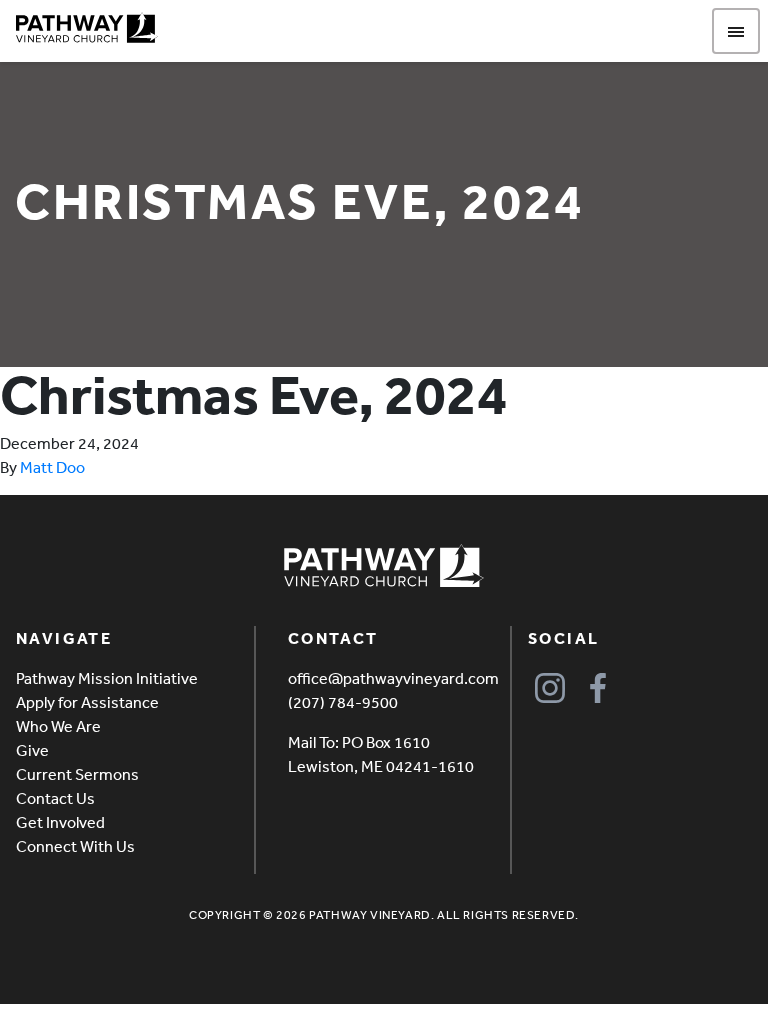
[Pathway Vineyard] (87, 28)
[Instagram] (550, 688)
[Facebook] (598, 688)
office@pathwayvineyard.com (393, 678)
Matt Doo (52, 467)
